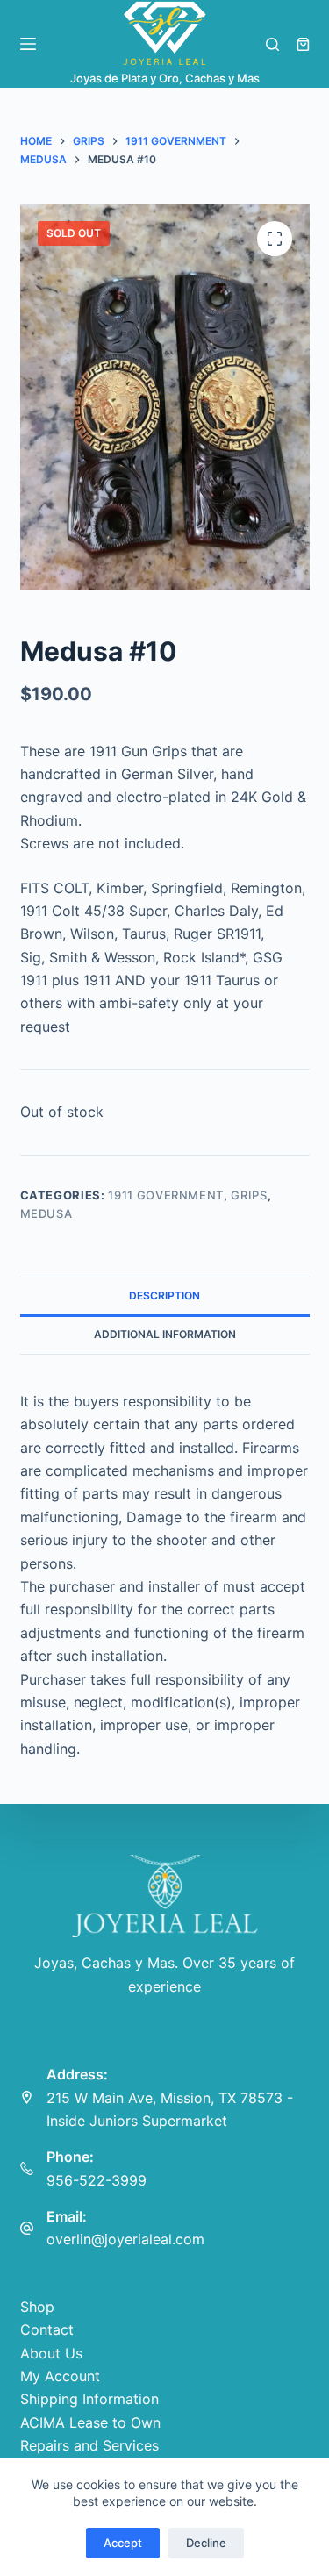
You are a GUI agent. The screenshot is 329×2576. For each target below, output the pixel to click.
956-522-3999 (97, 2180)
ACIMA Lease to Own (90, 2422)
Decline (206, 2543)
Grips (249, 1195)
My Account (60, 2376)
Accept (123, 2543)
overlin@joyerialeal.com (125, 2239)
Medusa (46, 1213)
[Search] (272, 44)
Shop (37, 2307)
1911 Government (166, 1195)
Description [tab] (164, 1295)
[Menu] (28, 44)
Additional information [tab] (165, 1334)
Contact (47, 2329)
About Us (51, 2353)
